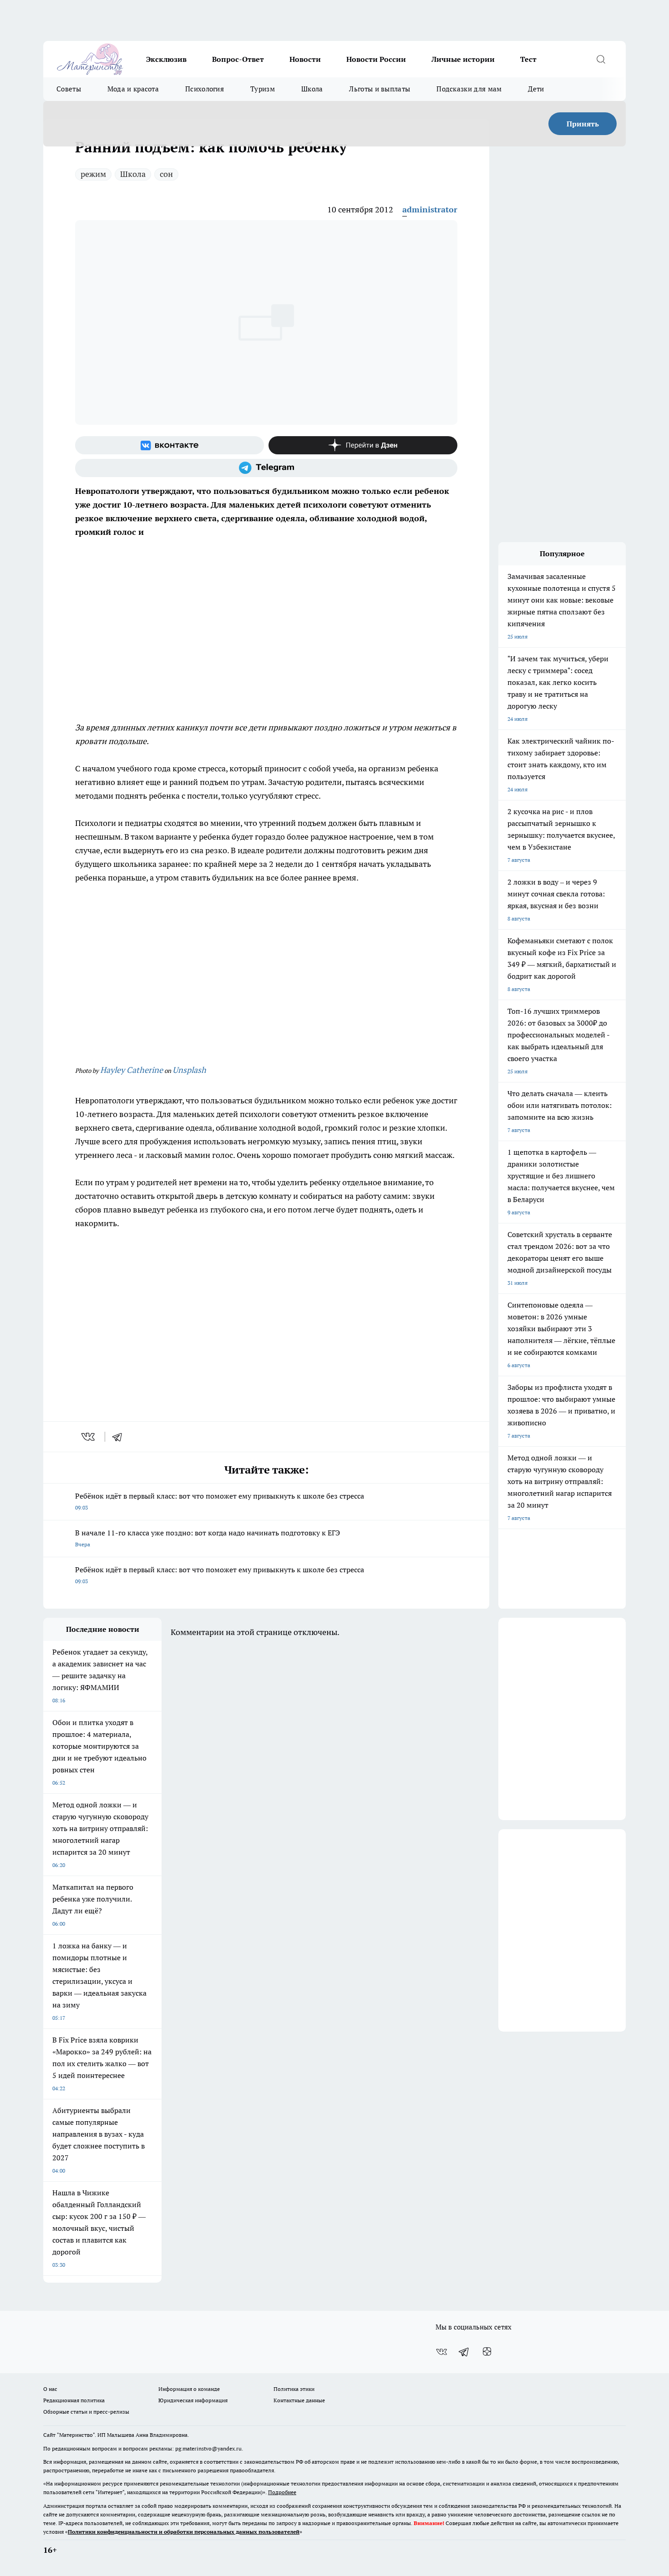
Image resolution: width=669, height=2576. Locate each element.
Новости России (376, 59)
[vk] (89, 1437)
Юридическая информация (193, 2400)
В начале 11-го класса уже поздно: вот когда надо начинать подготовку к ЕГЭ (208, 1538)
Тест (528, 59)
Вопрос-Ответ (238, 59)
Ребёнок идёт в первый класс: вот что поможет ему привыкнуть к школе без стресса (220, 1501)
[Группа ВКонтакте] (170, 445)
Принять (583, 124)
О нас (50, 2389)
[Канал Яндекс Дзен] (363, 445)
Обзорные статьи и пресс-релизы (86, 2412)
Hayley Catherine (132, 1070)
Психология (205, 89)
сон (166, 174)
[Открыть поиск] (601, 59)
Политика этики (294, 2389)
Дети (536, 89)
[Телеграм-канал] (266, 468)
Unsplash (189, 1070)
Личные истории (463, 59)
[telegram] (120, 1437)
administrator (430, 209)
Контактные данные (299, 2400)
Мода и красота (133, 89)
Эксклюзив (166, 59)
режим (93, 174)
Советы (69, 89)
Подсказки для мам (469, 89)
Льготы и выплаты (380, 89)
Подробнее (282, 2492)
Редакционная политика (74, 2400)
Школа (312, 89)
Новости (305, 59)
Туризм (263, 89)
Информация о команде (189, 2389)
